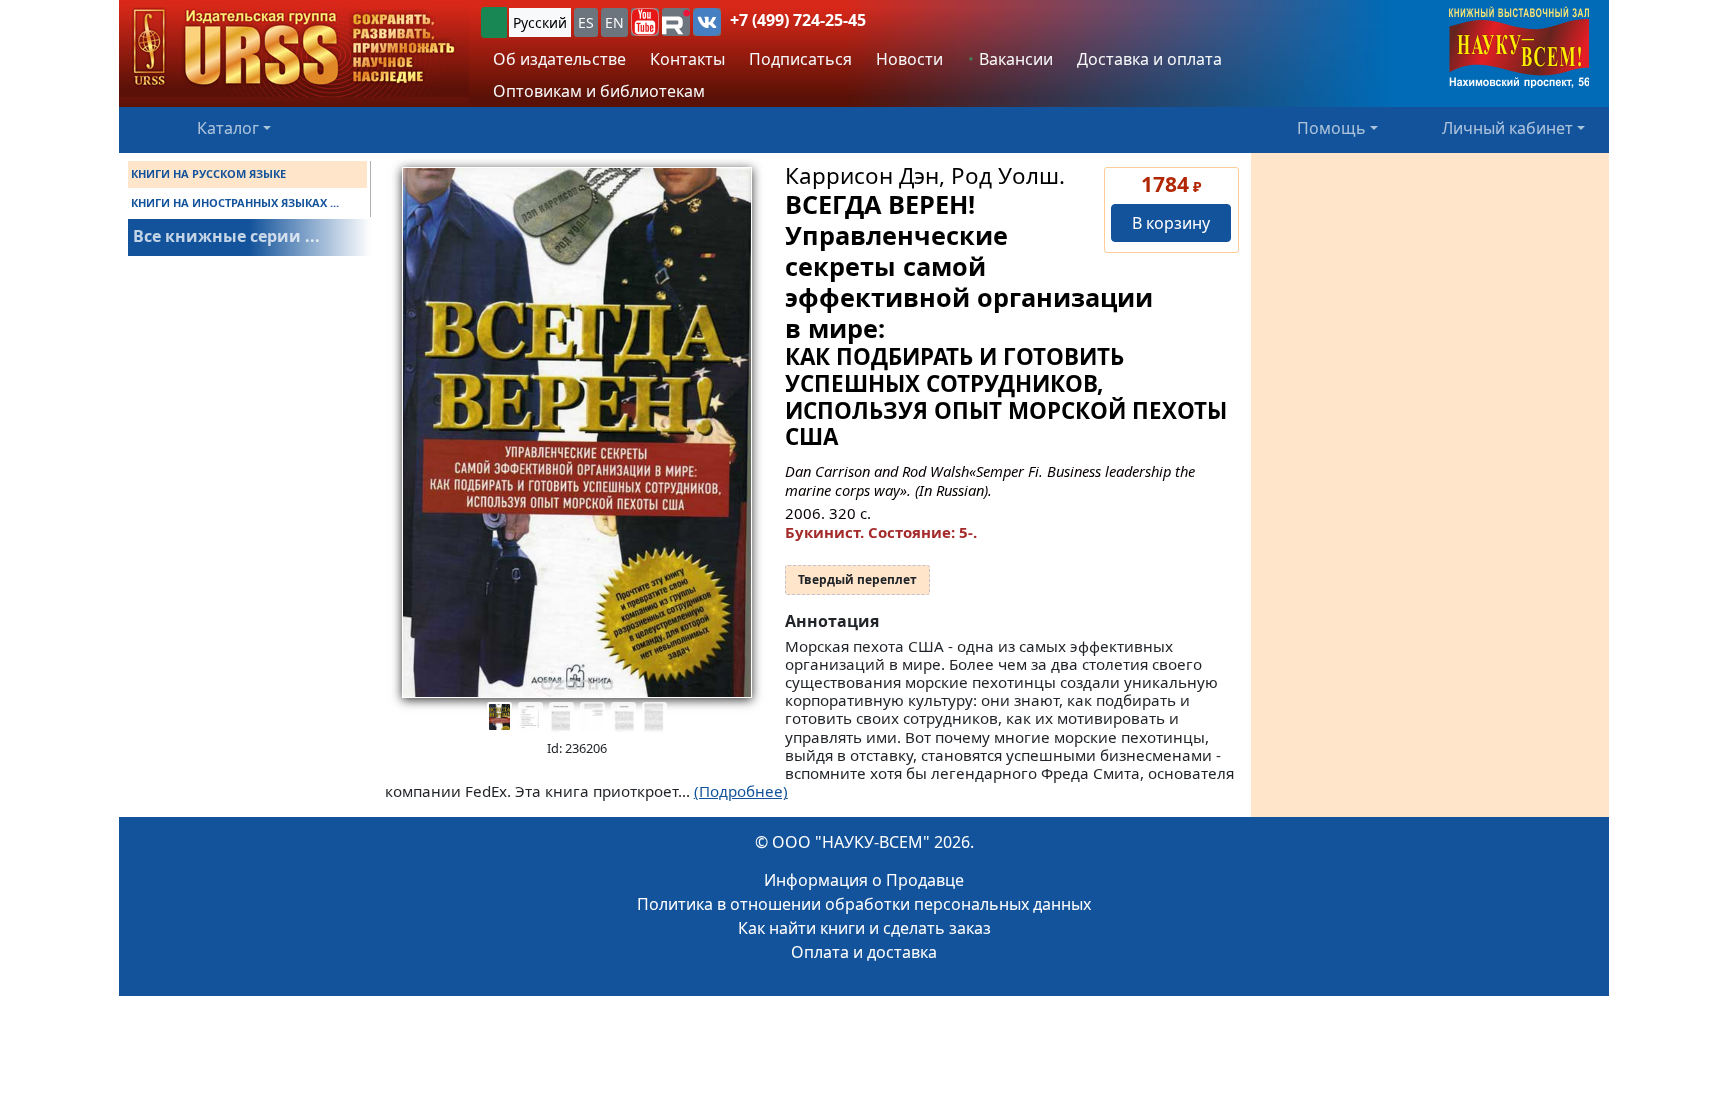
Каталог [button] (228, 128)
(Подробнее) (741, 791)
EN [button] (614, 22)
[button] (645, 22)
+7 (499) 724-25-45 (798, 20)
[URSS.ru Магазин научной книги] (294, 48)
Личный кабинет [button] (1507, 128)
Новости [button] (909, 59)
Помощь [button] (1331, 128)
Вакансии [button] (1014, 59)
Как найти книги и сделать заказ (864, 928)
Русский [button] (540, 22)
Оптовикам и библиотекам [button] (599, 91)
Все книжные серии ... (226, 236)
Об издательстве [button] (559, 59)
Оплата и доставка (864, 952)
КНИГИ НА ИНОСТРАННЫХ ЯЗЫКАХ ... (235, 202)
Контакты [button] (687, 59)
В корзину (1171, 223)
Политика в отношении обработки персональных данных (864, 904)
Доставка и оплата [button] (1149, 59)
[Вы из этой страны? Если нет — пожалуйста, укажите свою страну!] (494, 22)
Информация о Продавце (864, 880)
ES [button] (586, 22)
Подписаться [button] (800, 59)
